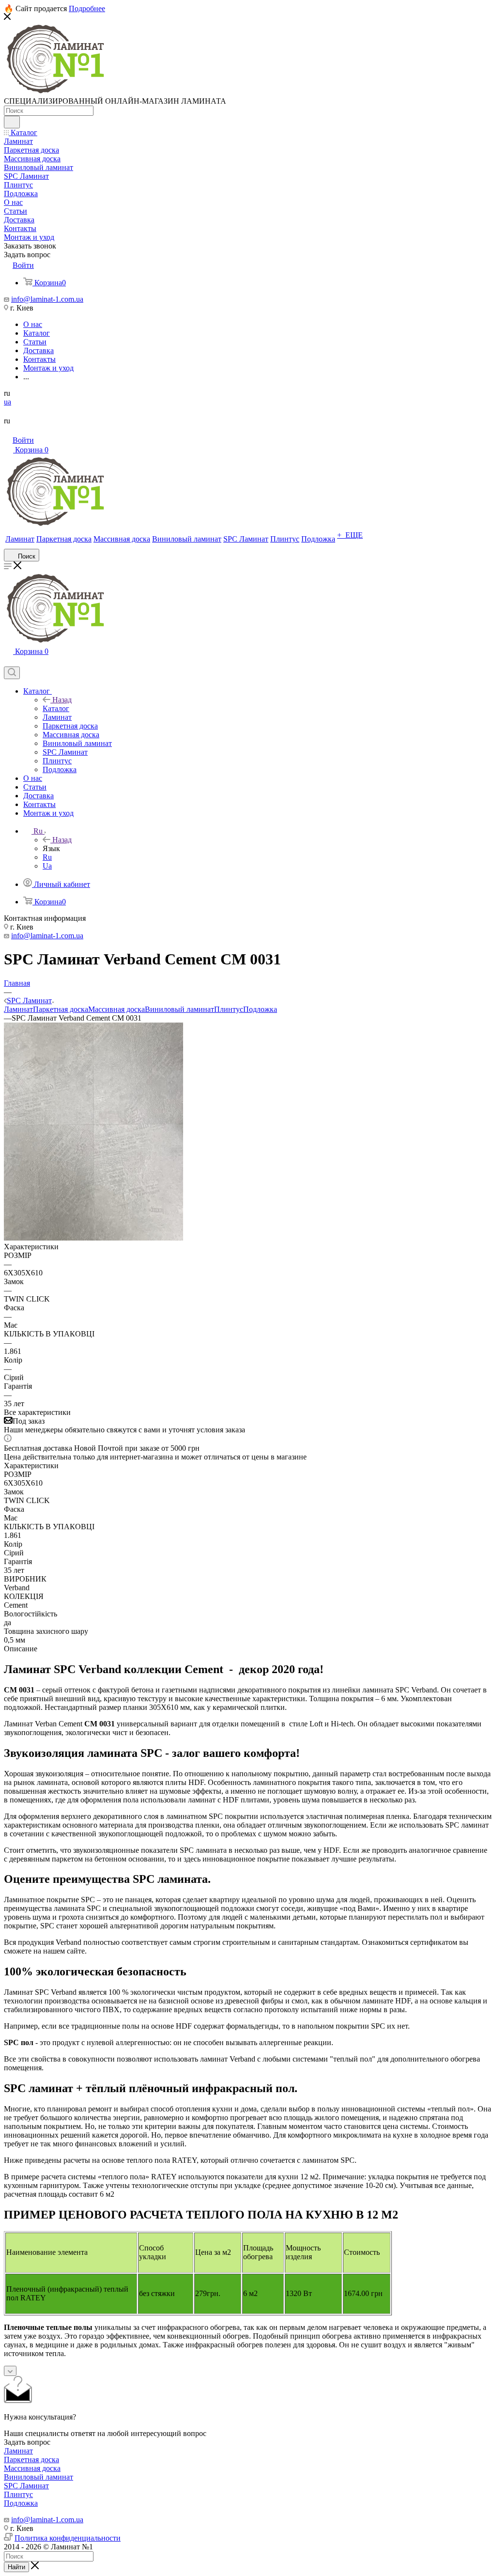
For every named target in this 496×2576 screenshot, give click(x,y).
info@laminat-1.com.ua (47, 299)
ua (8, 402)
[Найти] (12, 122)
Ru (47, 857)
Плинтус (229, 1009)
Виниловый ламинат (179, 1009)
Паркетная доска (61, 1009)
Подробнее (87, 8)
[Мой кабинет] (8, 662)
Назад (62, 700)
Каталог (56, 708)
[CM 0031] (93, 1238)
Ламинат (18, 1009)
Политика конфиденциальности (68, 2538)
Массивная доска (116, 1009)
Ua (47, 866)
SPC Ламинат (26, 2486)
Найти (16, 2567)
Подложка (260, 1009)
